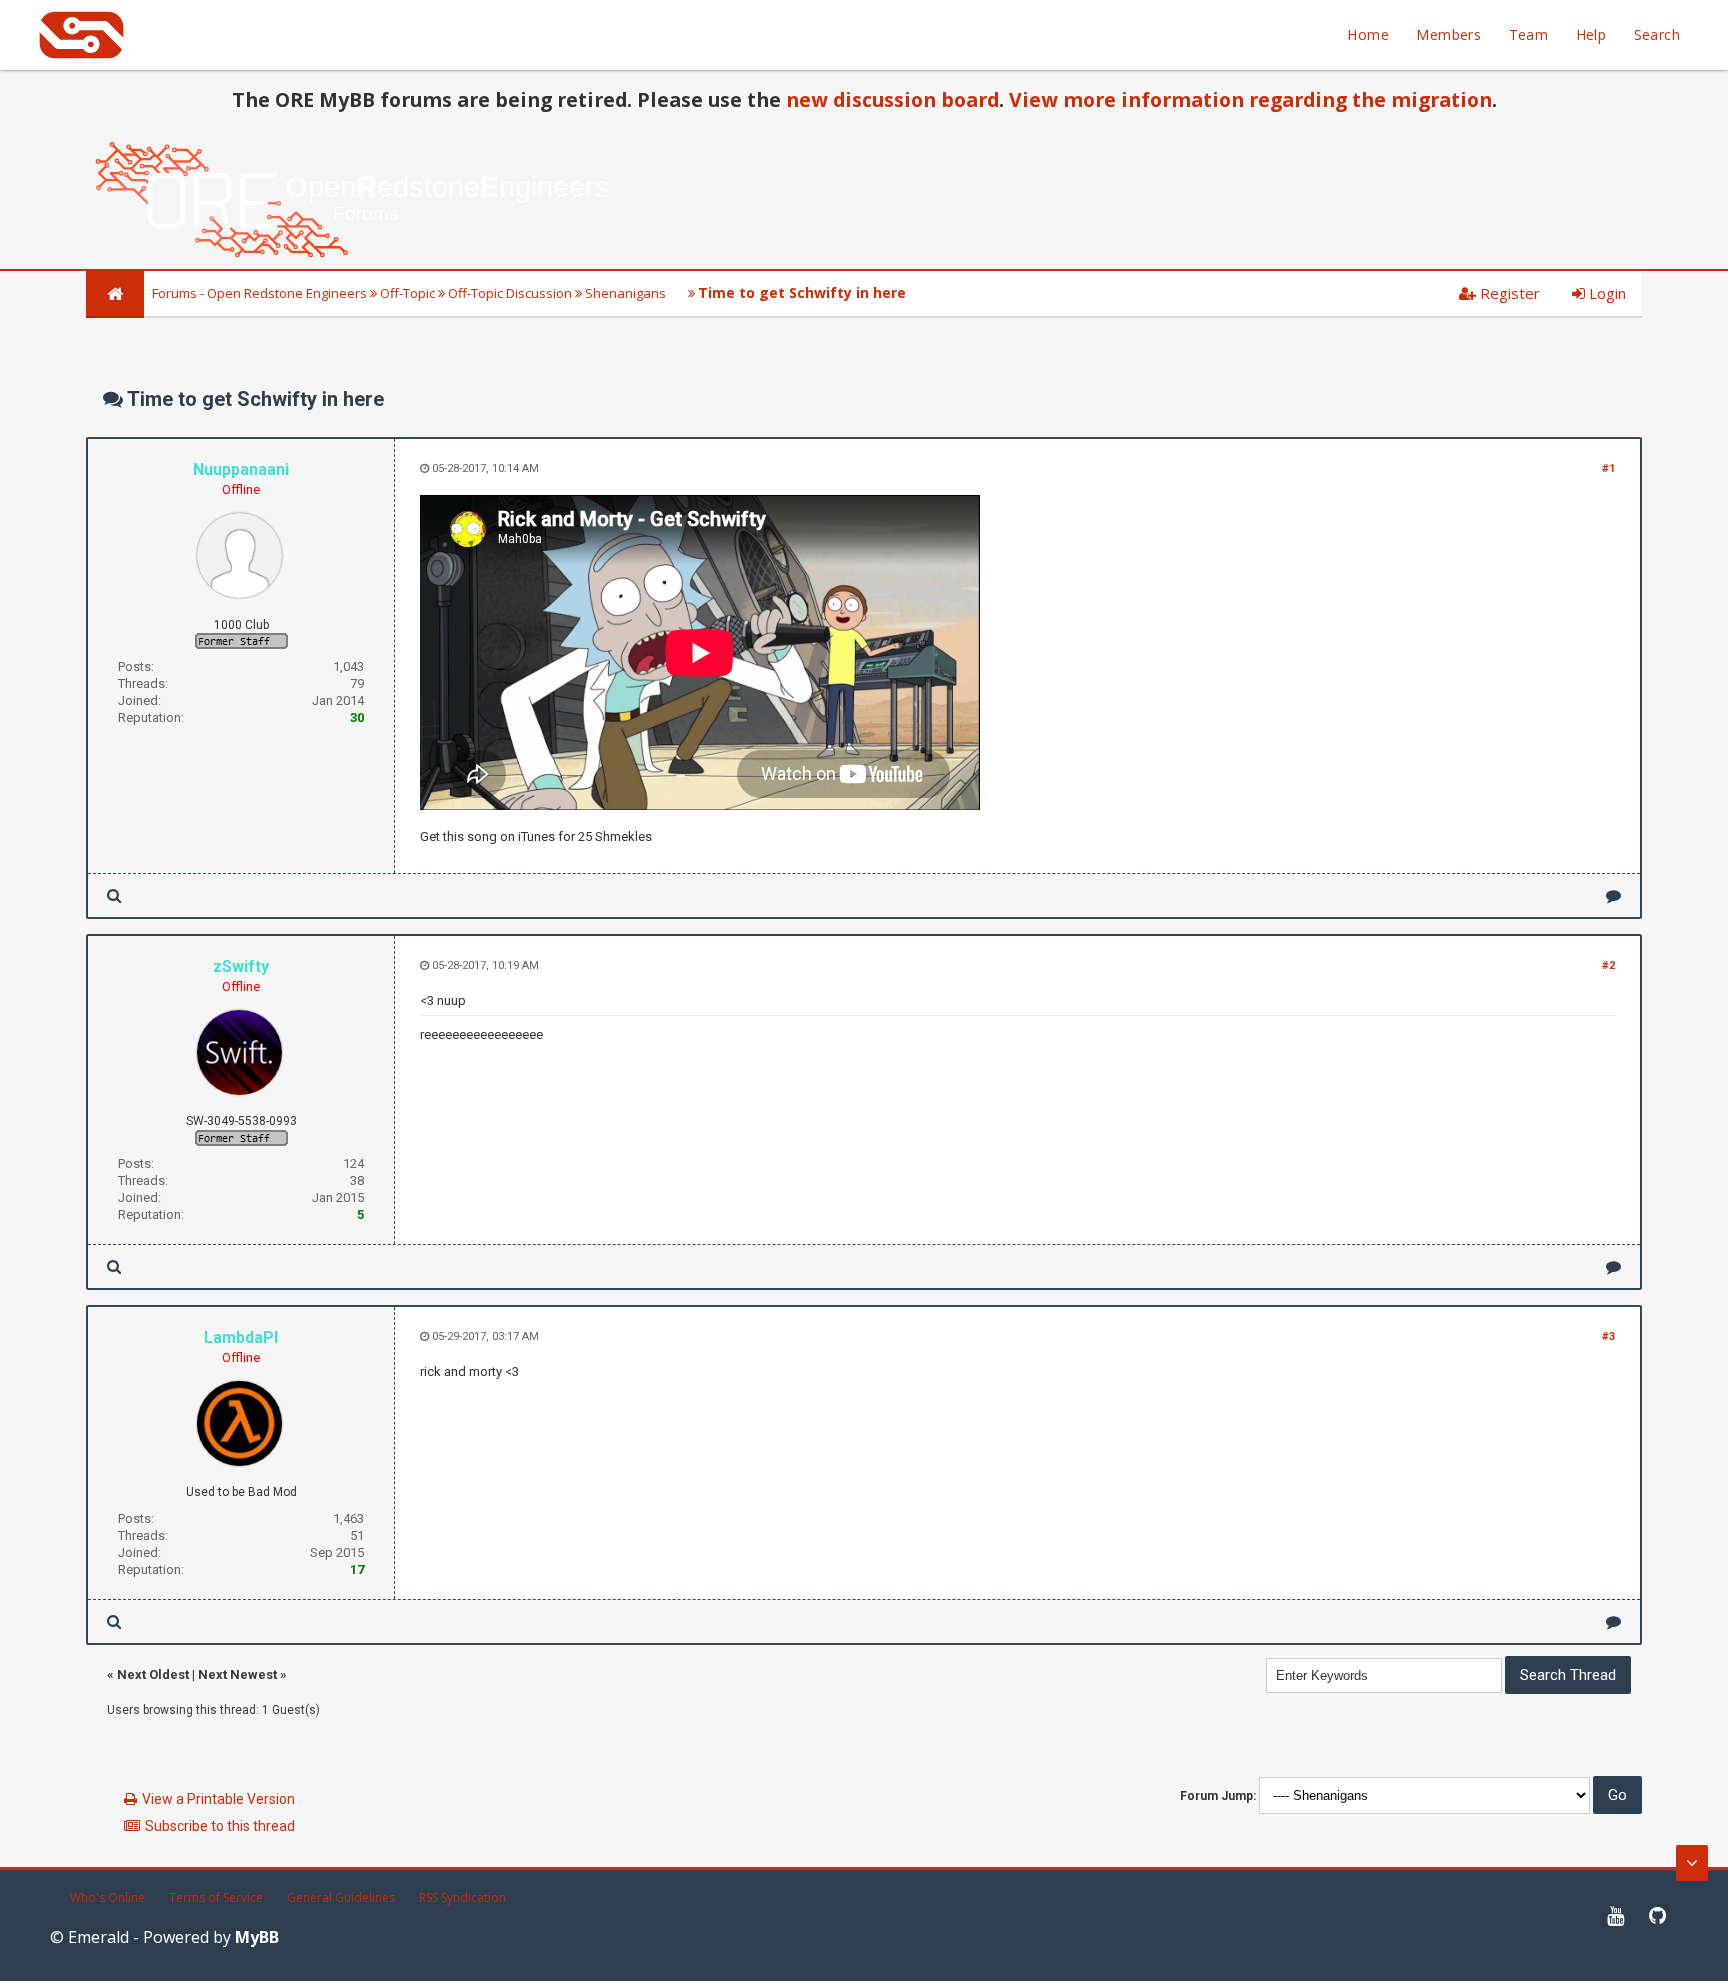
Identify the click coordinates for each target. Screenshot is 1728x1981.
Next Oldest (153, 1674)
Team (1529, 34)
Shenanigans (625, 293)
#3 (1608, 1336)
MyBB (257, 1937)
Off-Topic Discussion (510, 293)
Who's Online (107, 1897)
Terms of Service (216, 1897)
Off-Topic (407, 293)
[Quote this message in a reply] (1613, 895)
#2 (1608, 965)
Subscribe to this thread (220, 1826)
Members (1448, 34)
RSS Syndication (462, 1897)
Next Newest (237, 1674)
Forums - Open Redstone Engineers (259, 293)
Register (1508, 293)
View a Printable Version (218, 1799)
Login (1605, 293)
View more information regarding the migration (1250, 99)
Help (1591, 34)
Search (1657, 34)
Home (1368, 34)
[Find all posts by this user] (114, 895)
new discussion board (892, 99)
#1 (1608, 468)
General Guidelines (341, 1897)
